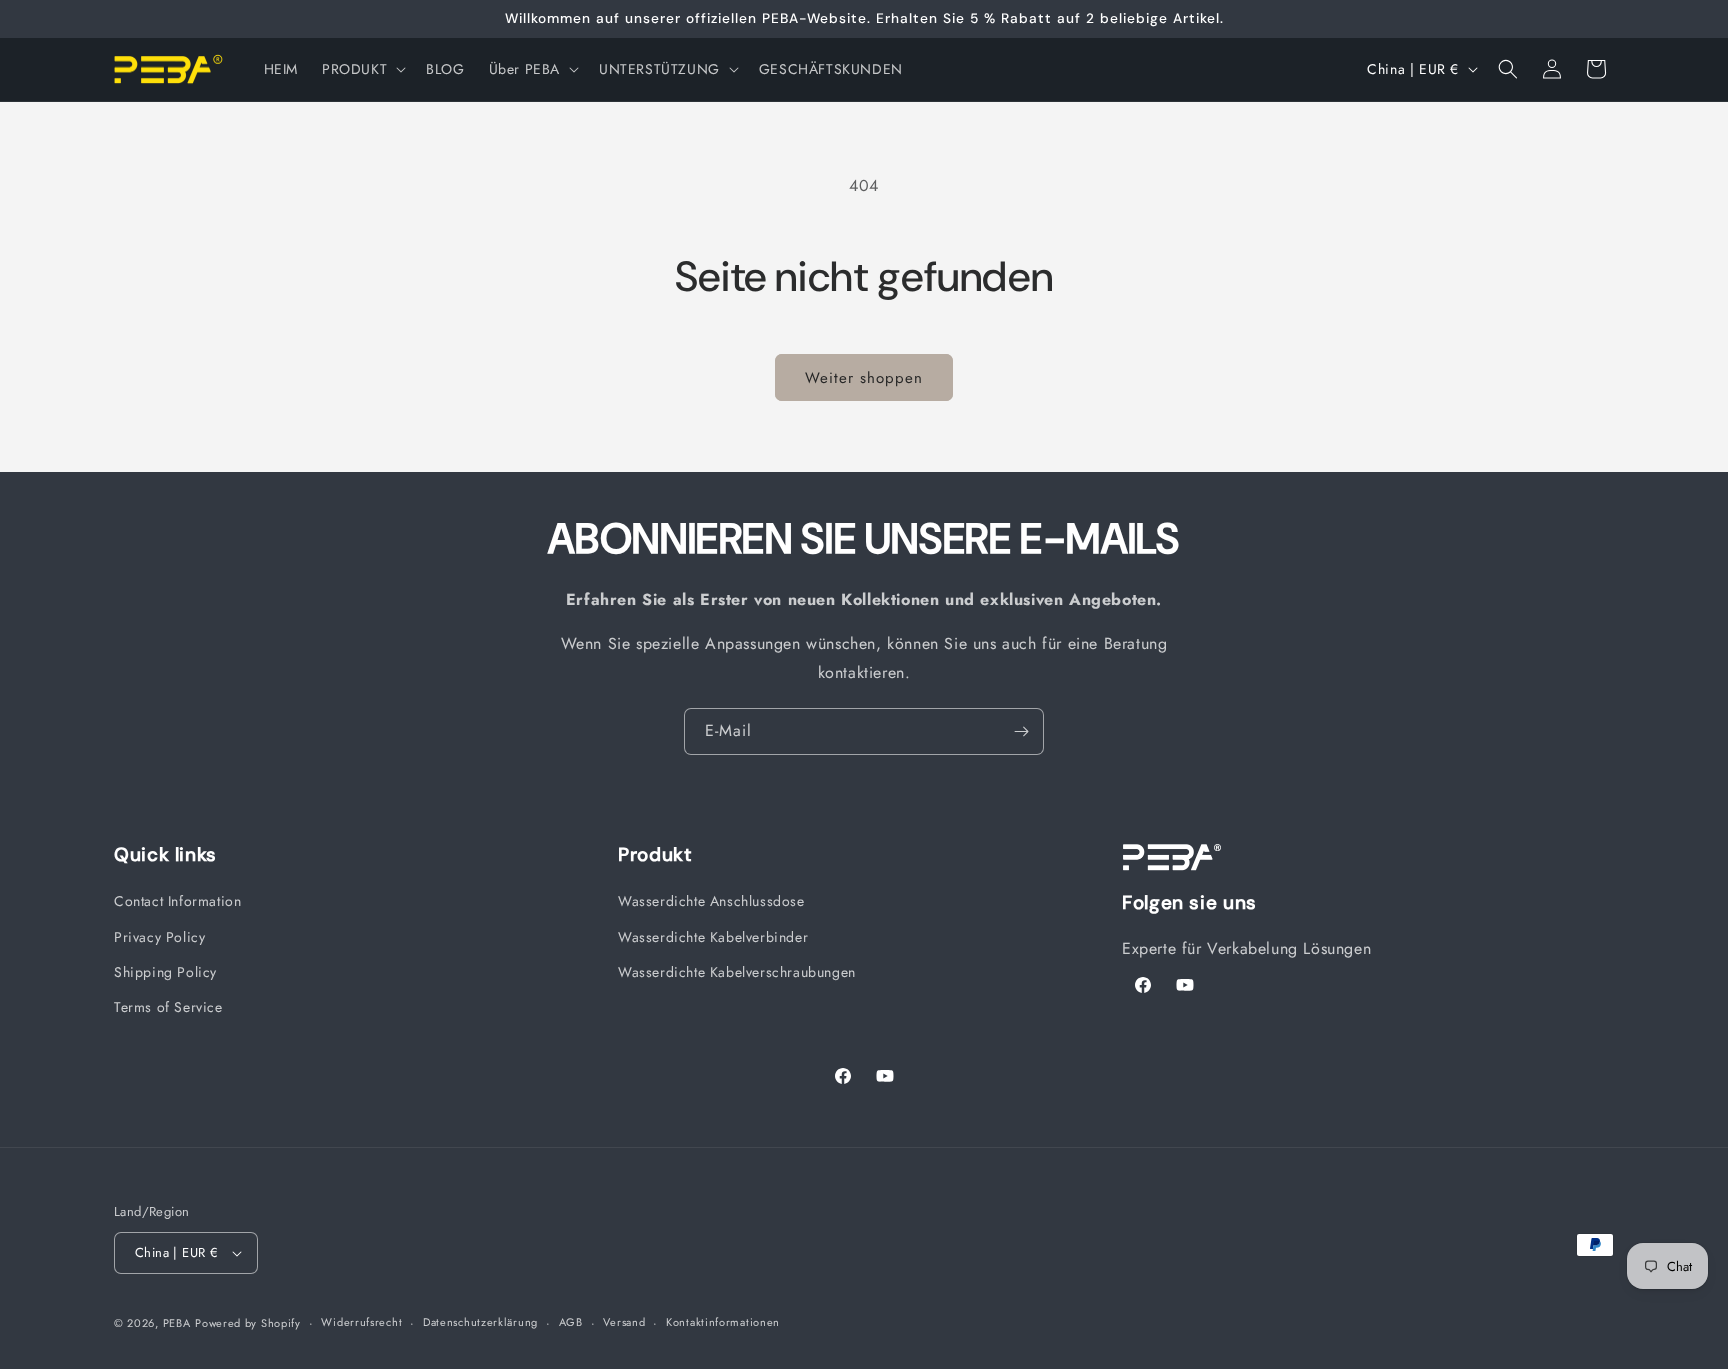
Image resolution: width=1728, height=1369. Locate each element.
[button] (362, 69)
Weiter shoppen (864, 378)
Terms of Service (168, 1007)
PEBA (177, 1323)
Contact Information (177, 901)
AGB (571, 1322)
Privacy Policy (159, 937)
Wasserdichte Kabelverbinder (713, 937)
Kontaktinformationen (723, 1322)
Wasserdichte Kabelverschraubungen (737, 972)
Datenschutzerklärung (480, 1322)
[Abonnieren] (1021, 731)
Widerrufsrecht (361, 1322)
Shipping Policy (165, 972)
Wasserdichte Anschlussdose (711, 901)
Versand (624, 1322)
